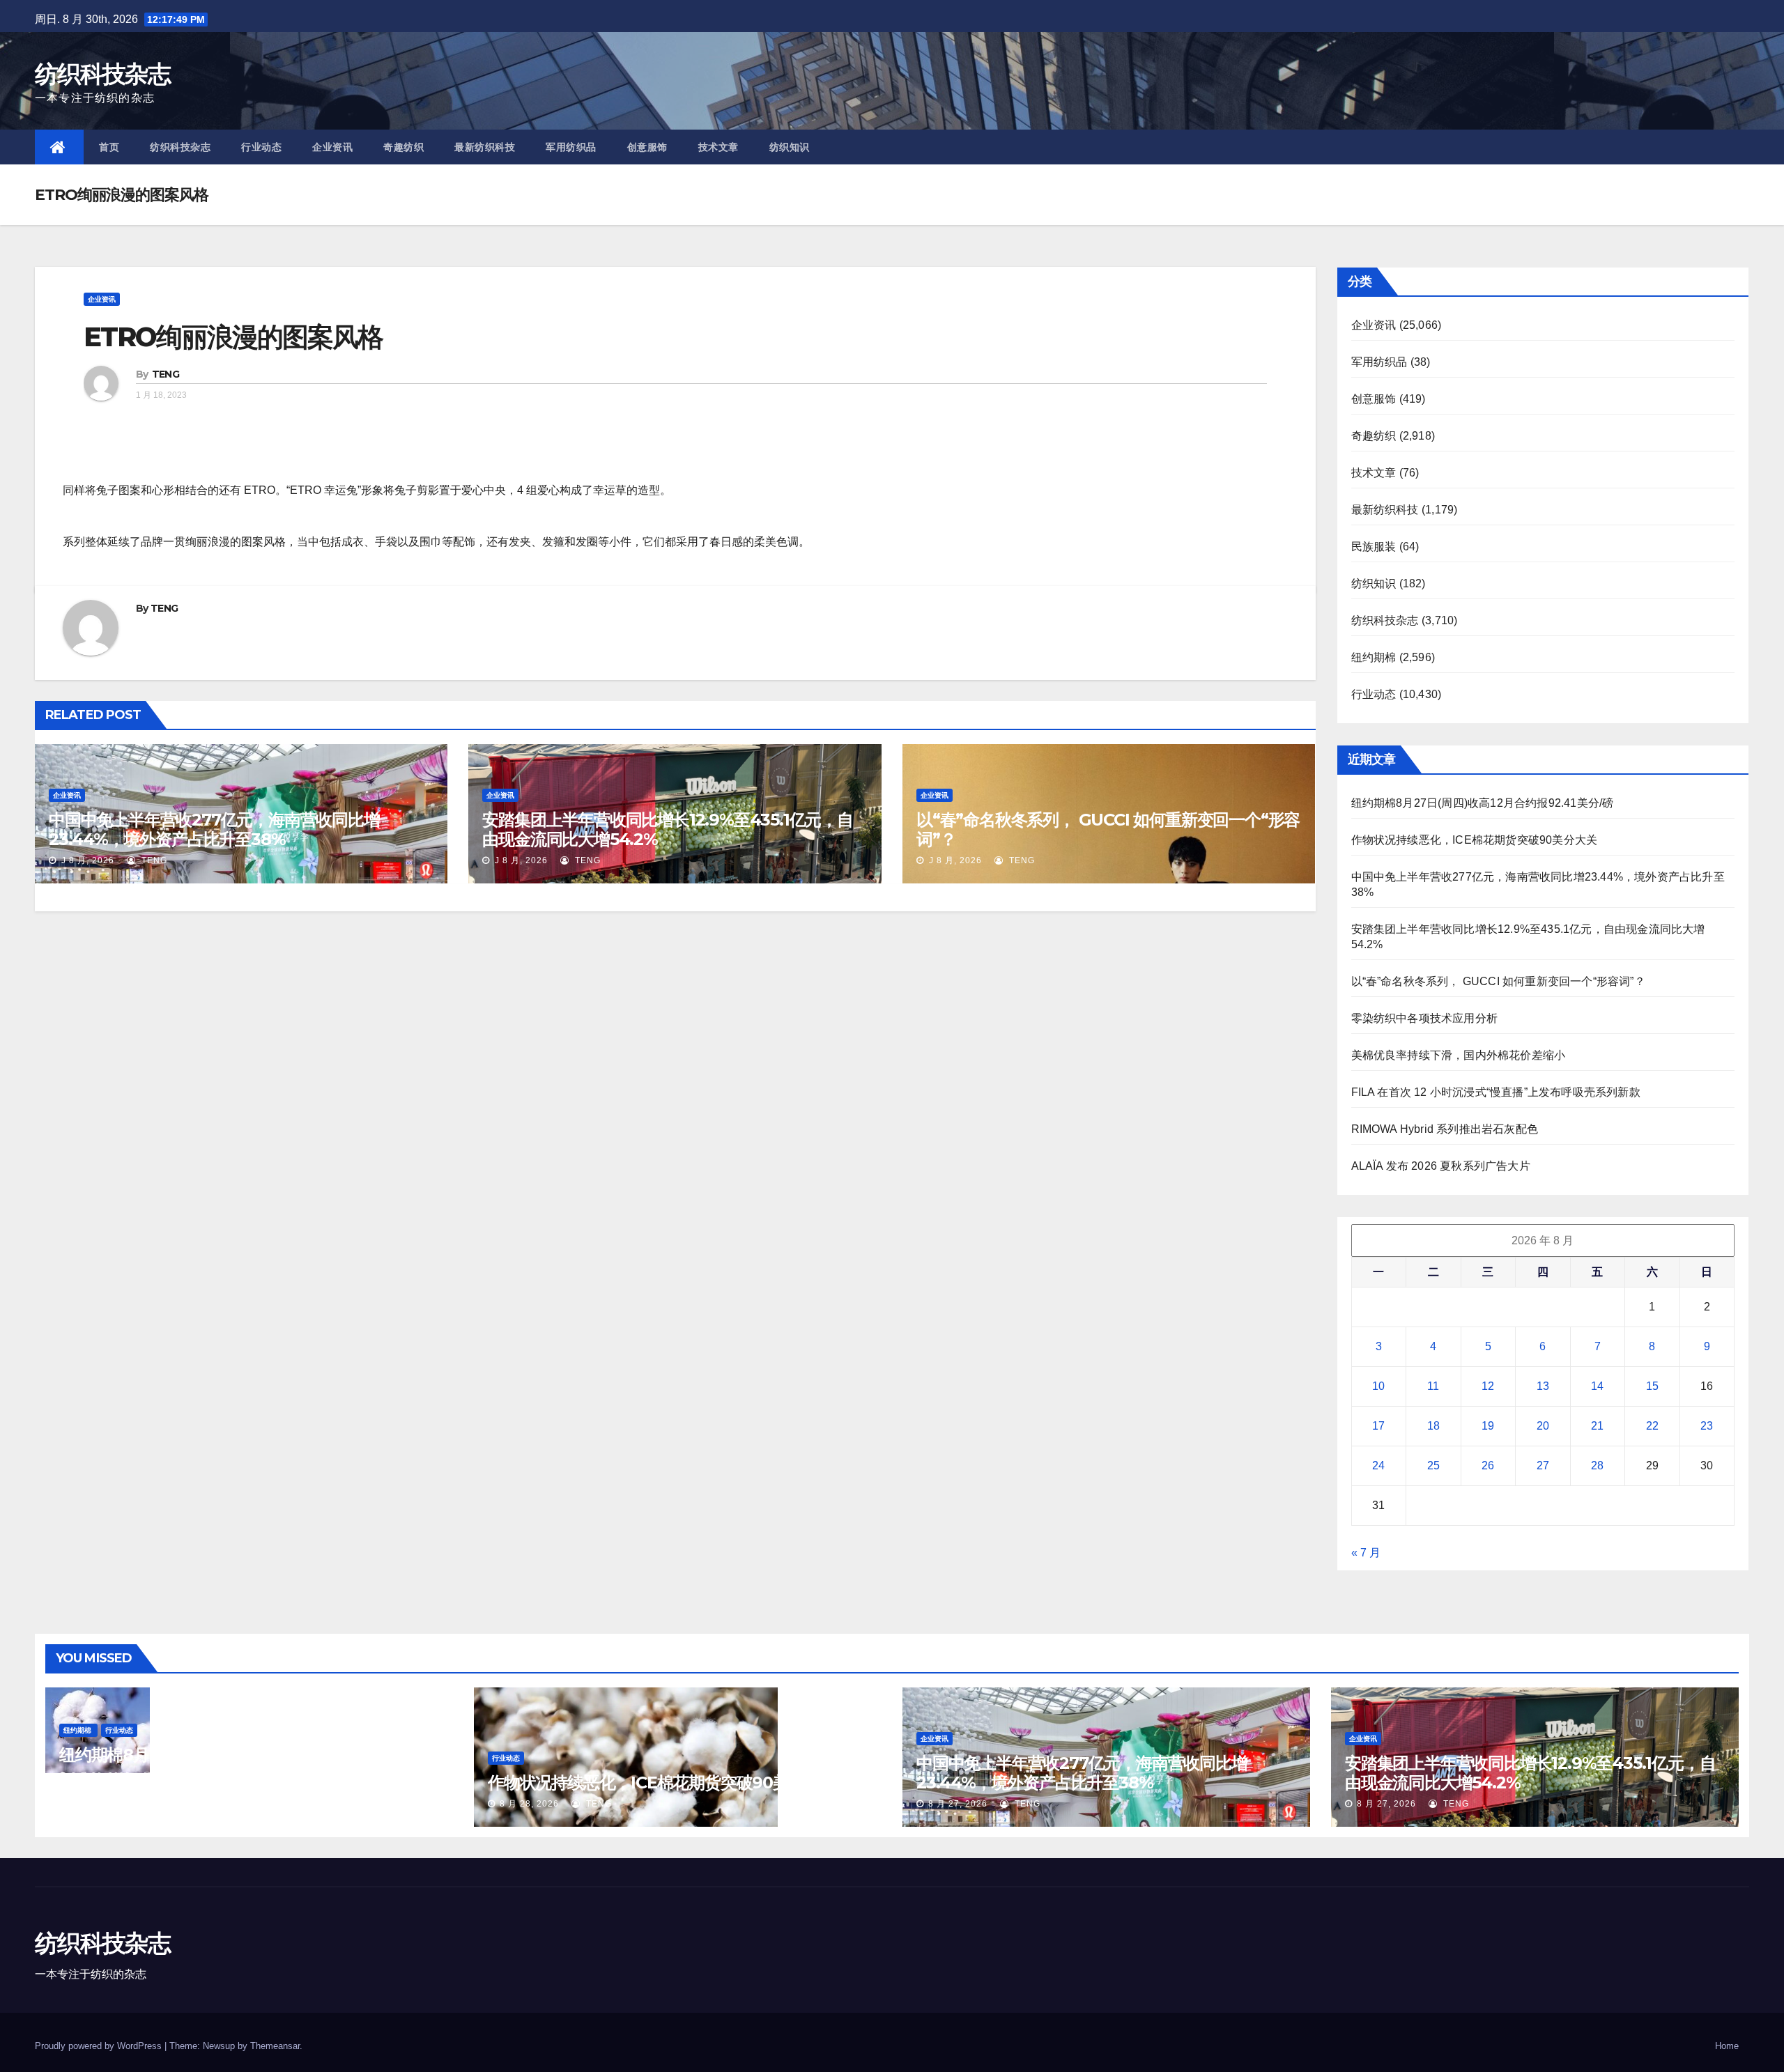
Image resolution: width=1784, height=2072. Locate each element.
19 (1488, 1426)
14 (1597, 1386)
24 (1378, 1466)
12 (1488, 1386)
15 (1652, 1386)
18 (1433, 1426)
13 (1543, 1386)
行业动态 (261, 147)
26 (1488, 1466)
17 (1378, 1426)
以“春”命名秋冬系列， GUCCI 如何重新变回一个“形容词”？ (1108, 829)
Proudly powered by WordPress (100, 2046)
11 (1433, 1386)
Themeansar (275, 2046)
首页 (109, 147)
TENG (166, 374)
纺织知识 (790, 147)
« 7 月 (1366, 1553)
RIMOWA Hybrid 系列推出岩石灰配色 (1445, 1129)
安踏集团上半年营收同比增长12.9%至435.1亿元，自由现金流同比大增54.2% (667, 829)
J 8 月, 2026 (86, 860)
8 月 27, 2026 (958, 1804)
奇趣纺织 (403, 147)
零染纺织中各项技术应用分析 (1425, 1018)
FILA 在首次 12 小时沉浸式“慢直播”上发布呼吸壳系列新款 (1496, 1092)
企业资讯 (332, 147)
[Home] (59, 147)
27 (1543, 1466)
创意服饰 (647, 147)
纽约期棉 (1374, 657)
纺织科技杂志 (102, 74)
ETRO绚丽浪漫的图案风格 (233, 337)
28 (1597, 1466)
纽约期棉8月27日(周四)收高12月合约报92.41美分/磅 (1483, 803)
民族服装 (1374, 547)
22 (1652, 1426)
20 (1543, 1426)
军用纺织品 (571, 147)
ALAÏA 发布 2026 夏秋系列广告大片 (1441, 1166)
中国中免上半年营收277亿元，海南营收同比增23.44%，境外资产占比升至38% (214, 829)
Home (1727, 2046)
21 (1597, 1426)
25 (1433, 1466)
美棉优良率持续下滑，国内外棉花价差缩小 (1459, 1055)
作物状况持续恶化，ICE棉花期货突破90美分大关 (1475, 840)
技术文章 (718, 147)
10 (1378, 1386)
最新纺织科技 (485, 147)
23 (1707, 1426)
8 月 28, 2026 (101, 1776)
